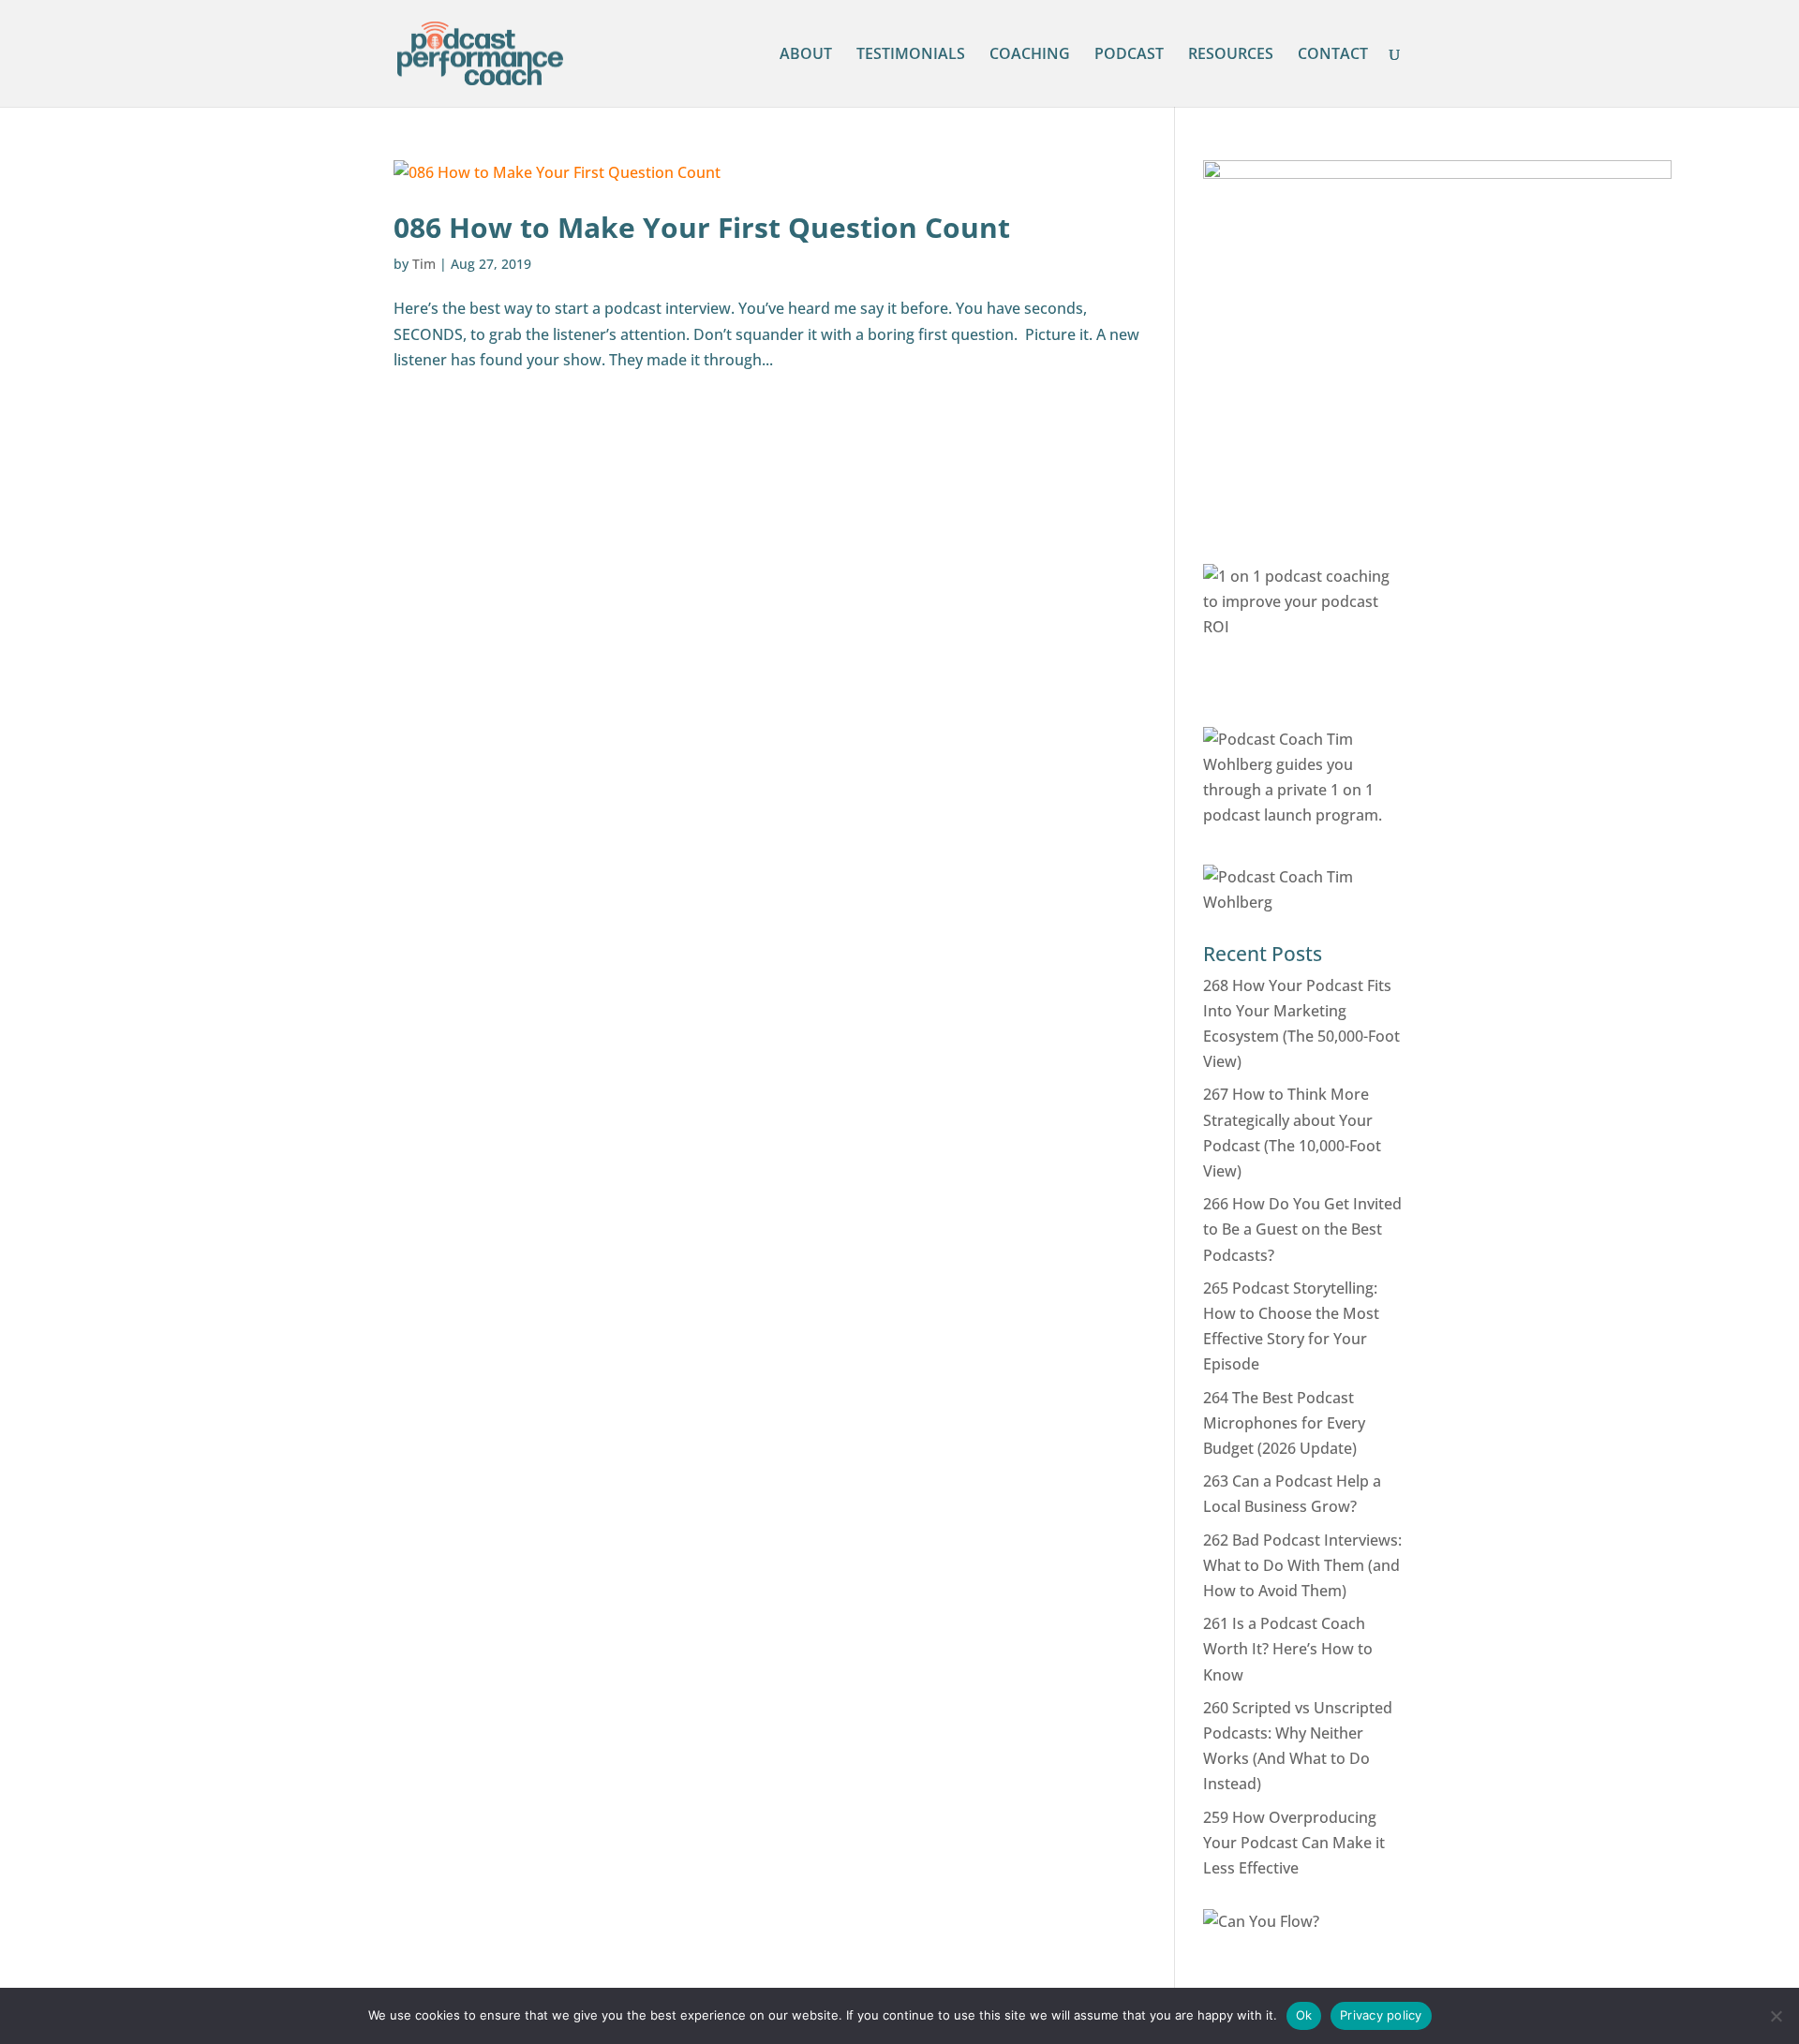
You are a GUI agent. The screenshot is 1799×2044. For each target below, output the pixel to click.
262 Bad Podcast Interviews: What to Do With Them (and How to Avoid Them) (1302, 1565)
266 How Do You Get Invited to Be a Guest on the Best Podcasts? (1302, 1229)
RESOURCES (1231, 55)
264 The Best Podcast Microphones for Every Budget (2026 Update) (1284, 1423)
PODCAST (1129, 55)
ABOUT (806, 55)
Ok (1304, 2015)
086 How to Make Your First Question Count (702, 227)
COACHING (1030, 55)
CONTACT (1333, 55)
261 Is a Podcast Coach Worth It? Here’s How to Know (1288, 1649)
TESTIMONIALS (911, 55)
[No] (1776, 2016)
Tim (424, 264)
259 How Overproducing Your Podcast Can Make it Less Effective (1294, 1843)
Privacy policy (1381, 2015)
